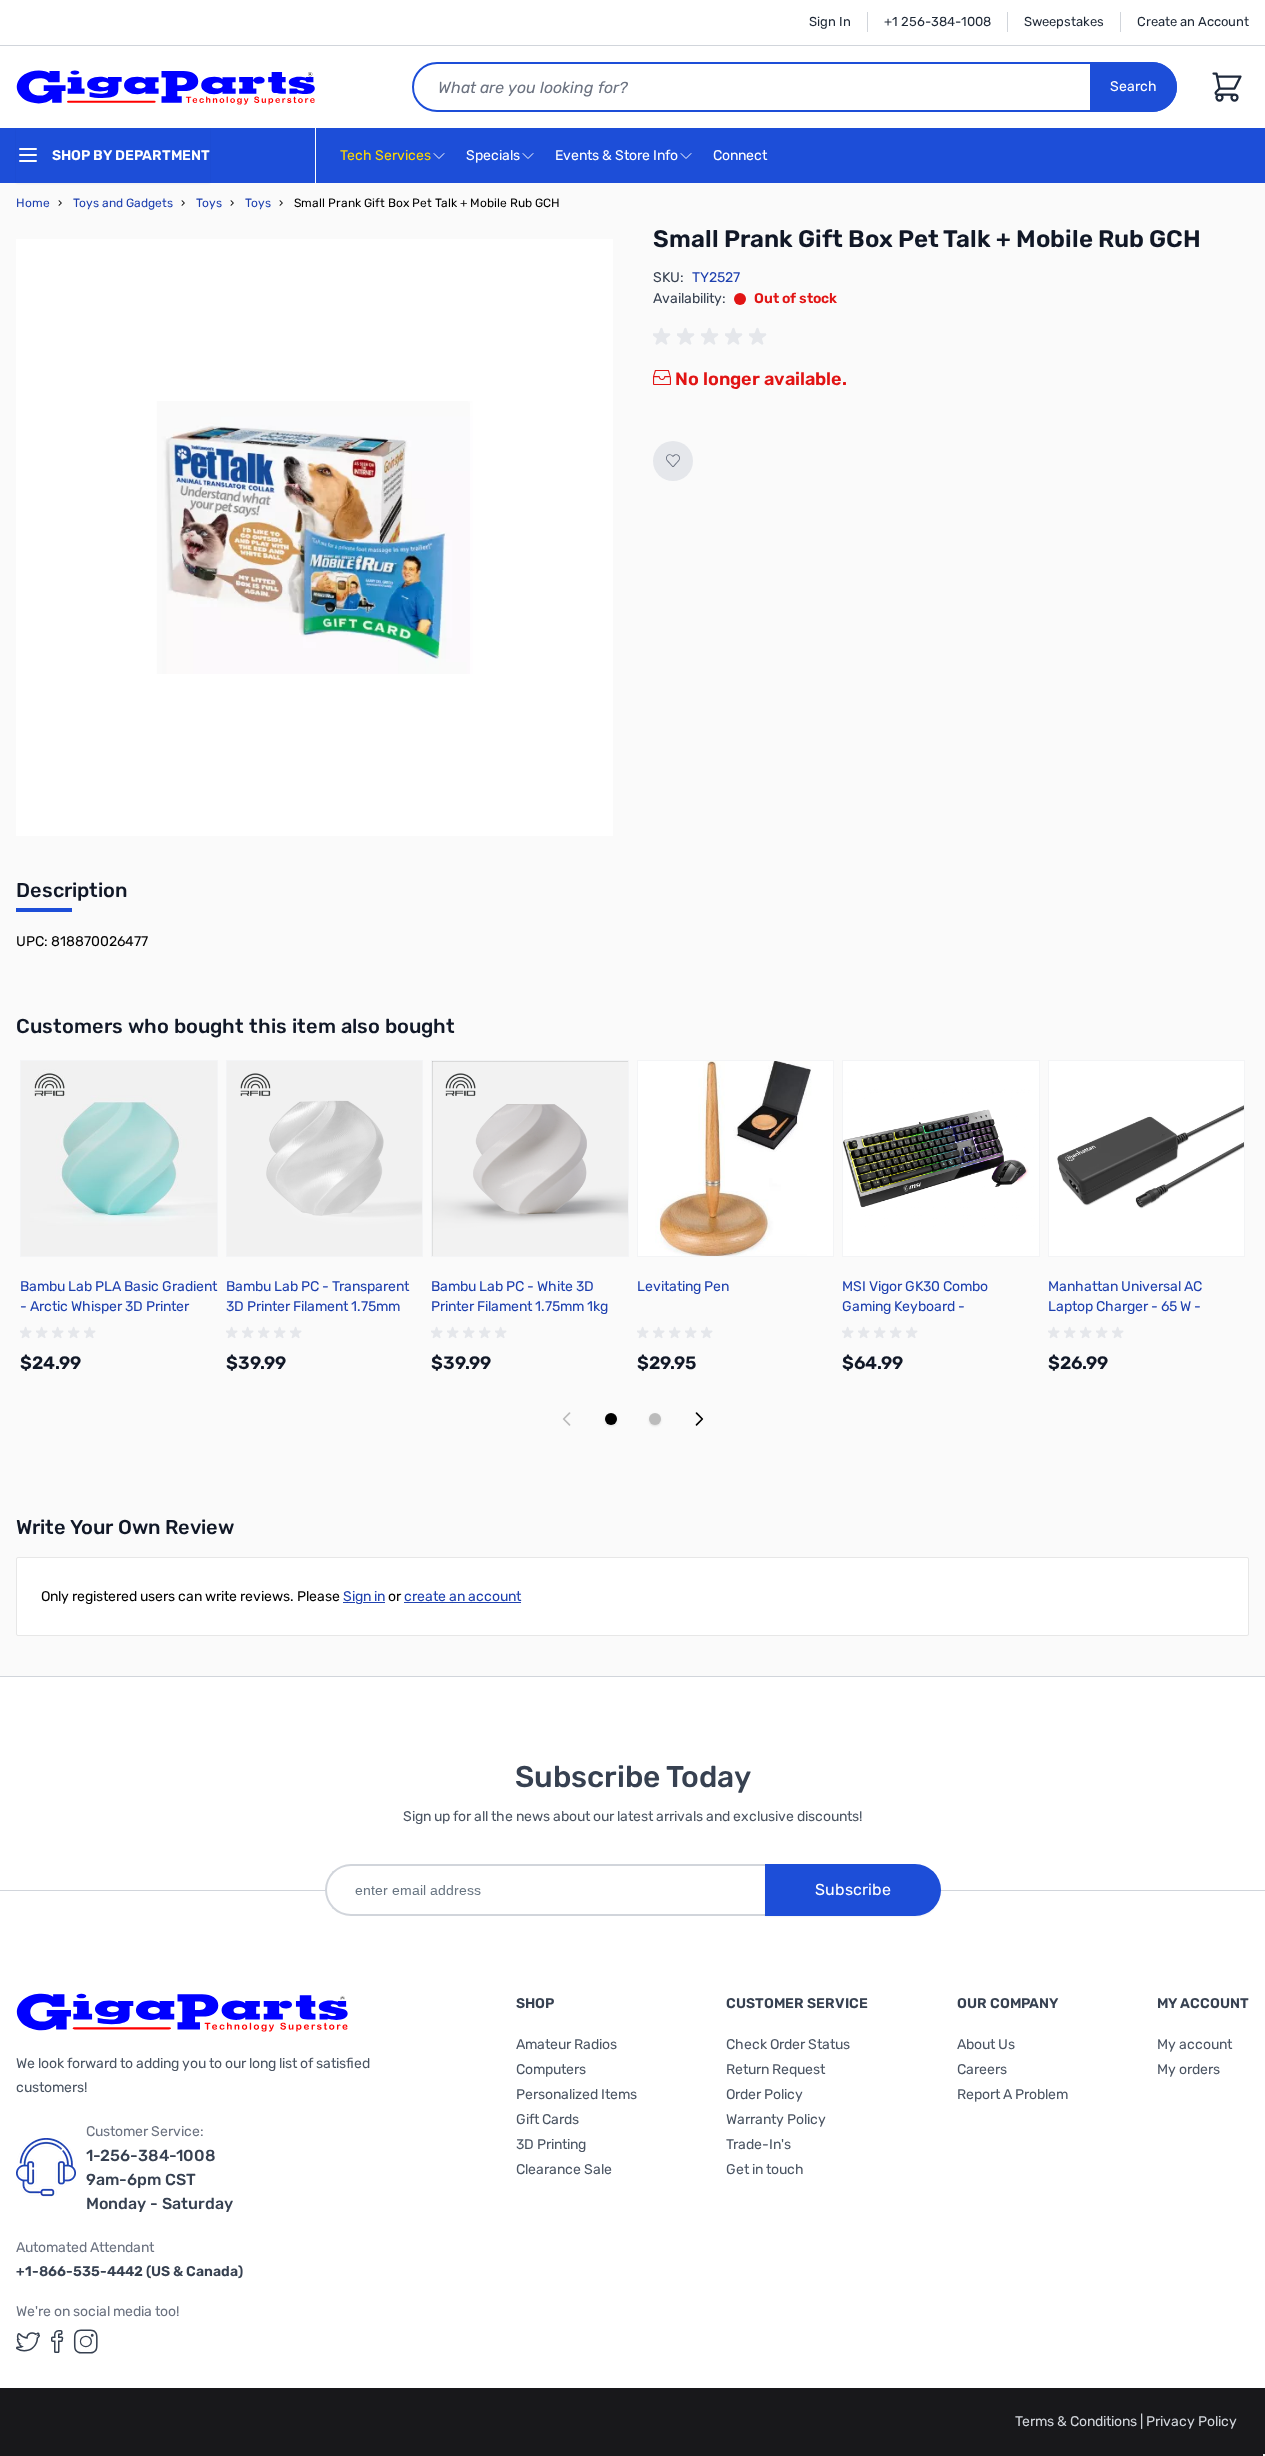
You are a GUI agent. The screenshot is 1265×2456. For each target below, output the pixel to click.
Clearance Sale (564, 2169)
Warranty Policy (776, 2119)
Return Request (775, 2069)
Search (1133, 86)
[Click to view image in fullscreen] (314, 537)
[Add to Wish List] (673, 461)
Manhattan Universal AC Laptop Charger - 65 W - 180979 (1125, 1306)
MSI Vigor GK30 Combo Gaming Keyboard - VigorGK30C (915, 1306)
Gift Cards (547, 2119)
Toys (209, 203)
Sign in (364, 1596)
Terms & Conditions (1077, 2421)
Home (33, 203)
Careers (982, 2069)
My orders (1188, 2069)
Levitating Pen (683, 1286)
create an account (462, 1596)
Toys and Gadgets (123, 203)
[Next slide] (699, 1419)
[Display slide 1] (611, 1419)
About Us (986, 2044)
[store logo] (166, 87)
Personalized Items (576, 2094)
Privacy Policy (1191, 2421)
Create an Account (1193, 21)
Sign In (830, 21)
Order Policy (764, 2094)
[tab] (71, 896)
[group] (713, 337)
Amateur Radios (566, 2044)
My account (1194, 2044)
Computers (551, 2069)
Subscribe (853, 1889)
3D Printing (551, 2144)
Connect (741, 155)
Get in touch (765, 2169)
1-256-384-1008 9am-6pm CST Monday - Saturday (159, 2179)
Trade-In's (758, 2144)
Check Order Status (788, 2044)
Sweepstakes (1064, 21)
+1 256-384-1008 (937, 21)
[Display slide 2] (655, 1419)
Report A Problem (1012, 2094)
